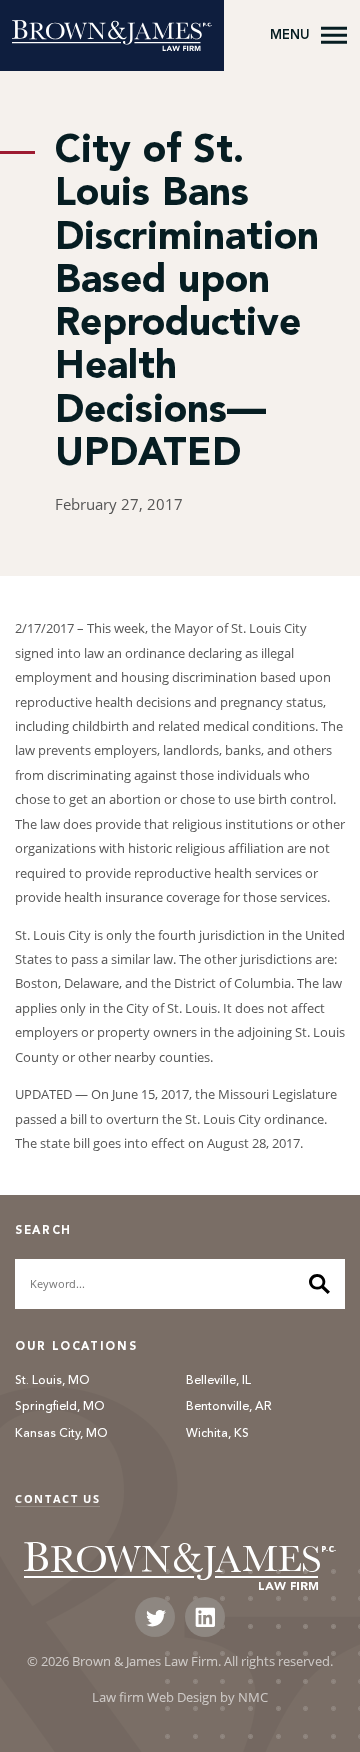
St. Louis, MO (52, 1381)
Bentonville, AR (229, 1407)
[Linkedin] (205, 1617)
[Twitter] (155, 1617)
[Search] (319, 1284)
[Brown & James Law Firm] (112, 35)
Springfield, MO (60, 1407)
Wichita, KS (217, 1434)
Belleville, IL (218, 1381)
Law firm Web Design (154, 1697)
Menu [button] (290, 34)
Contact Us (57, 1498)
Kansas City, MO (61, 1434)
